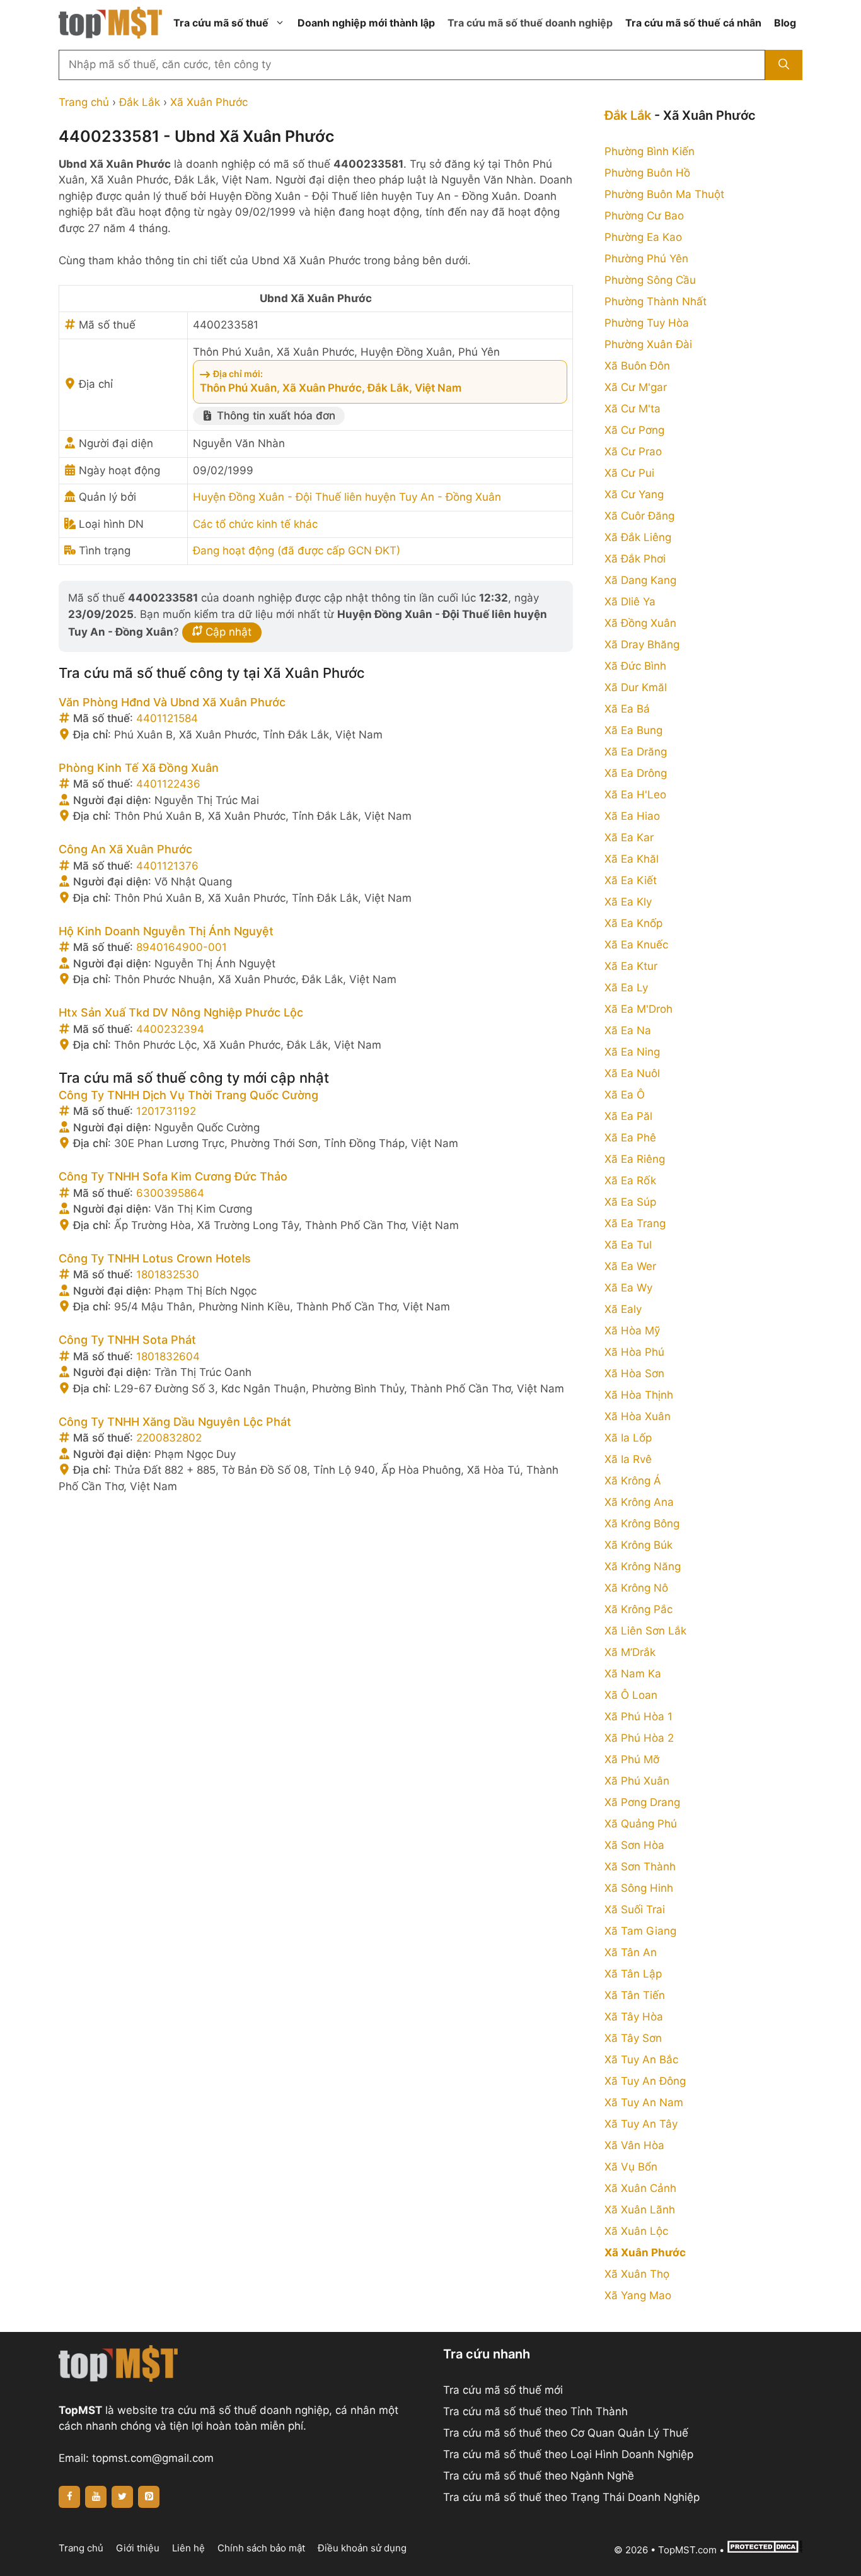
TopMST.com (687, 2550)
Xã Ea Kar (629, 837)
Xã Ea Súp (630, 1202)
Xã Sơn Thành (640, 1867)
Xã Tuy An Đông (645, 2081)
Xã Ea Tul (628, 1245)
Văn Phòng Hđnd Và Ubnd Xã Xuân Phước (172, 702)
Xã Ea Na (628, 1030)
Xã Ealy (623, 1309)
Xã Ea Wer (630, 1266)
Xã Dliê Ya (630, 602)
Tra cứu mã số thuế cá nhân (693, 23)
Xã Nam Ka (633, 1674)
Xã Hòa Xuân (638, 1416)
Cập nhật (227, 632)
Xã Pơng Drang (642, 1802)
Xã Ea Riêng (635, 1159)
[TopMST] (110, 22)
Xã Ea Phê (630, 1138)
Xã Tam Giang (640, 1931)
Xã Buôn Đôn (637, 366)
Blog (785, 23)
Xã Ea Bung (633, 730)
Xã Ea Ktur (631, 966)
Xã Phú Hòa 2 (639, 1738)
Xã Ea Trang (635, 1223)
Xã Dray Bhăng (642, 644)
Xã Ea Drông (636, 773)
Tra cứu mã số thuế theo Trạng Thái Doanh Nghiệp (571, 2497)
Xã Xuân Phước (209, 102)
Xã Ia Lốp (628, 1438)
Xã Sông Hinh (639, 1888)
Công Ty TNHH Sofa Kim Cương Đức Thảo (173, 1176)
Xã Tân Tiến (635, 1995)
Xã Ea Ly (626, 988)
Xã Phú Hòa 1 (639, 1716)
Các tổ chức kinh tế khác (255, 524)
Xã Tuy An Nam (644, 2102)
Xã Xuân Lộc (636, 2231)
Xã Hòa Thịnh (639, 1395)
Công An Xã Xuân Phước (125, 849)
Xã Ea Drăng (636, 752)
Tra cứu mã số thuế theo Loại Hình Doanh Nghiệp (568, 2454)
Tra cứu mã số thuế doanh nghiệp (530, 23)
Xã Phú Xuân (637, 1781)
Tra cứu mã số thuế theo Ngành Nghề (539, 2476)
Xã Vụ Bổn (631, 2167)
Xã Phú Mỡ (632, 1759)
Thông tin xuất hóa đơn (274, 416)
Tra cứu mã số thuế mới (503, 2390)
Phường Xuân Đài (648, 344)
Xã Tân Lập (633, 1974)
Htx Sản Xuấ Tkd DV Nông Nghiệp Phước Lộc (181, 1012)
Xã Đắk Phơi (635, 559)
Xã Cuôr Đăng (639, 516)
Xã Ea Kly (628, 902)
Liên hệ (188, 2548)
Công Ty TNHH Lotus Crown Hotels (155, 1258)
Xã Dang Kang (640, 580)
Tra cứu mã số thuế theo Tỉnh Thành (535, 2411)
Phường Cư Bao (644, 216)
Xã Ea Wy (628, 1288)
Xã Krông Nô (636, 1588)
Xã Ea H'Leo (635, 795)
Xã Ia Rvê (628, 1459)
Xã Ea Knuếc (636, 945)
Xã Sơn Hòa (634, 1845)
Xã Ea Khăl (632, 859)
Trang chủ (84, 102)
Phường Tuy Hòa (647, 323)
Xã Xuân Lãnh (640, 2210)
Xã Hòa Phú (634, 1352)
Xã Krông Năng (643, 1566)
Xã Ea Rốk (630, 1180)
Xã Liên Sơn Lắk (645, 1631)
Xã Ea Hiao (632, 816)
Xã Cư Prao (633, 452)
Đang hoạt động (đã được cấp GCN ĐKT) (297, 551)
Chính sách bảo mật (261, 2548)
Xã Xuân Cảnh (640, 2188)
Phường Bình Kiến (650, 151)
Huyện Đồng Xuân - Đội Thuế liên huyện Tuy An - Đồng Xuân (347, 497)
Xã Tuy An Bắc (641, 2060)
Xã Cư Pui (629, 473)
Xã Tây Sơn (633, 2038)
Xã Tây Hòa (634, 2017)
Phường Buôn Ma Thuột (664, 194)
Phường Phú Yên (646, 259)
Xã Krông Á (633, 1481)
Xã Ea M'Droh (639, 1009)
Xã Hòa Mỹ (632, 1331)
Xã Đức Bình (635, 666)
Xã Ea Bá (627, 709)
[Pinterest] (149, 2497)
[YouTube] (96, 2497)
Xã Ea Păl (628, 1116)
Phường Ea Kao (643, 237)
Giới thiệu (138, 2548)
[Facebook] (69, 2497)
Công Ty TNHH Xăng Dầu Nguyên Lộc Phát (175, 1422)
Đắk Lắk (140, 102)
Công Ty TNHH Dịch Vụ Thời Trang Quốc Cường (188, 1095)
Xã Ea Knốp (633, 923)
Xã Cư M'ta (633, 409)
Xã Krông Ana (639, 1502)
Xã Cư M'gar (636, 387)
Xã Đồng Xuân (640, 623)
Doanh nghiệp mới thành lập (366, 23)
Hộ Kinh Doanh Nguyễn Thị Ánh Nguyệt (166, 931)
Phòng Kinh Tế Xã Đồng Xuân (139, 768)
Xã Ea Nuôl (632, 1073)
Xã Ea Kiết (631, 880)
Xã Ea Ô (625, 1095)
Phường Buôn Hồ (647, 173)
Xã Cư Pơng (634, 430)
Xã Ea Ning (632, 1052)
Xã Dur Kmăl (636, 687)
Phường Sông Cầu (650, 280)
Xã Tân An (631, 1952)
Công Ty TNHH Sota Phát (127, 1340)
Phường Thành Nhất (656, 301)
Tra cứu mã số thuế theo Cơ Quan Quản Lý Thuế (566, 2433)
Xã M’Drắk (630, 1652)
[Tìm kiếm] (784, 65)
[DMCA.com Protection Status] (765, 2550)
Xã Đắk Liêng (638, 537)
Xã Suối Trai (635, 1909)
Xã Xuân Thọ (637, 2274)
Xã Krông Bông (642, 1524)
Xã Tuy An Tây (641, 2124)
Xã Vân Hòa (634, 2145)
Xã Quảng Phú (641, 1824)
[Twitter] (122, 2497)
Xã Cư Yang (634, 494)
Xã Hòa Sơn (634, 1373)
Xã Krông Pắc (639, 1609)
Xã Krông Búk (639, 1545)
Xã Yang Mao (638, 2295)
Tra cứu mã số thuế (221, 23)
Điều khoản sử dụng (362, 2548)
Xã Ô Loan (631, 1695)
